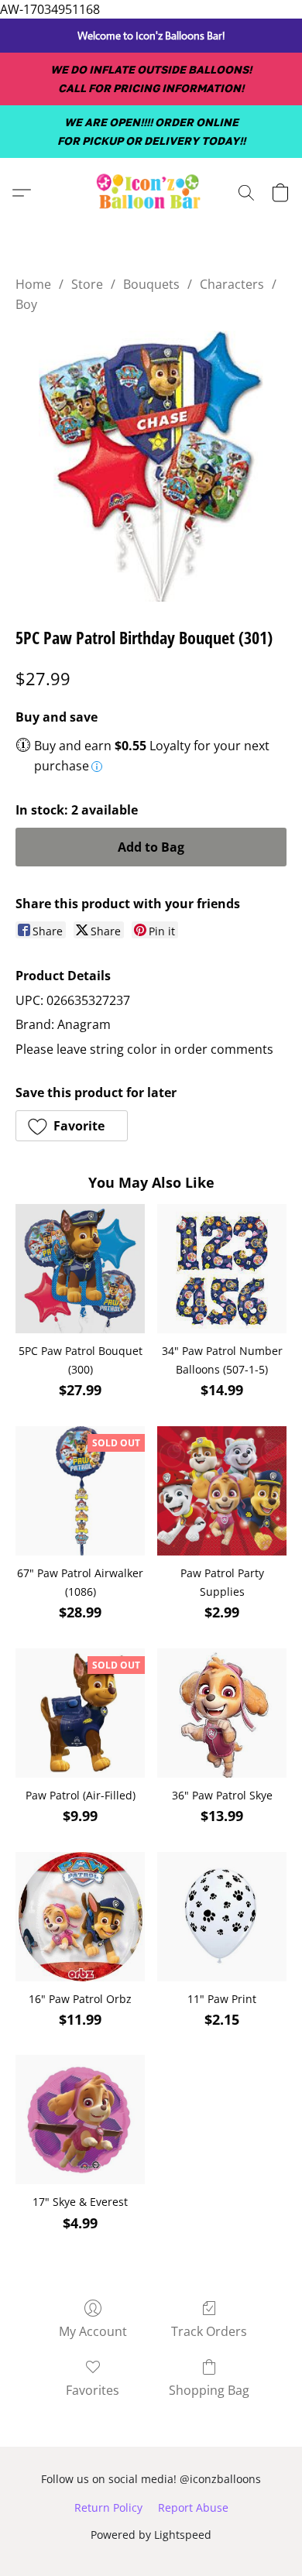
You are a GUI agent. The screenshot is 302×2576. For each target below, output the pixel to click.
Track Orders (209, 2331)
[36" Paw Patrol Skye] (222, 1713)
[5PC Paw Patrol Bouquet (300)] (80, 1269)
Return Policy (108, 2507)
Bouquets (151, 284)
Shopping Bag (209, 2390)
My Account (93, 2331)
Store (87, 284)
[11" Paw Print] (222, 1917)
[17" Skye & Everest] (80, 2120)
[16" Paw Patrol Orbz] (80, 1917)
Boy (26, 304)
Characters (232, 284)
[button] (151, 193)
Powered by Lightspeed (151, 2535)
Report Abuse (193, 2507)
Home (33, 284)
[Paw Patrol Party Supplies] (222, 1491)
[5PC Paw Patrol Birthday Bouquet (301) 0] (151, 466)
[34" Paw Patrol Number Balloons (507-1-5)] (222, 1269)
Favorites (93, 2390)
